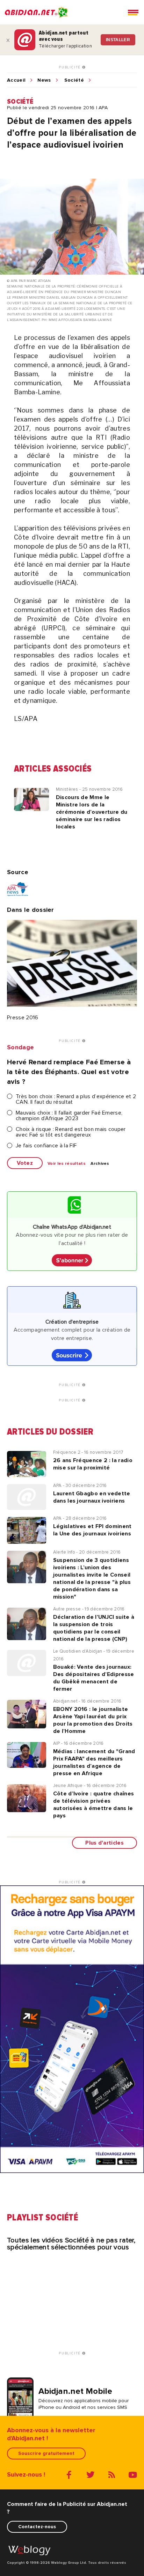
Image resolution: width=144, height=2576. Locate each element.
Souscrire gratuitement (46, 2453)
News (44, 80)
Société (74, 80)
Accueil (16, 80)
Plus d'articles (105, 1843)
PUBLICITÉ (70, 67)
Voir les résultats (67, 1164)
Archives (100, 1164)
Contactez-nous (37, 2527)
